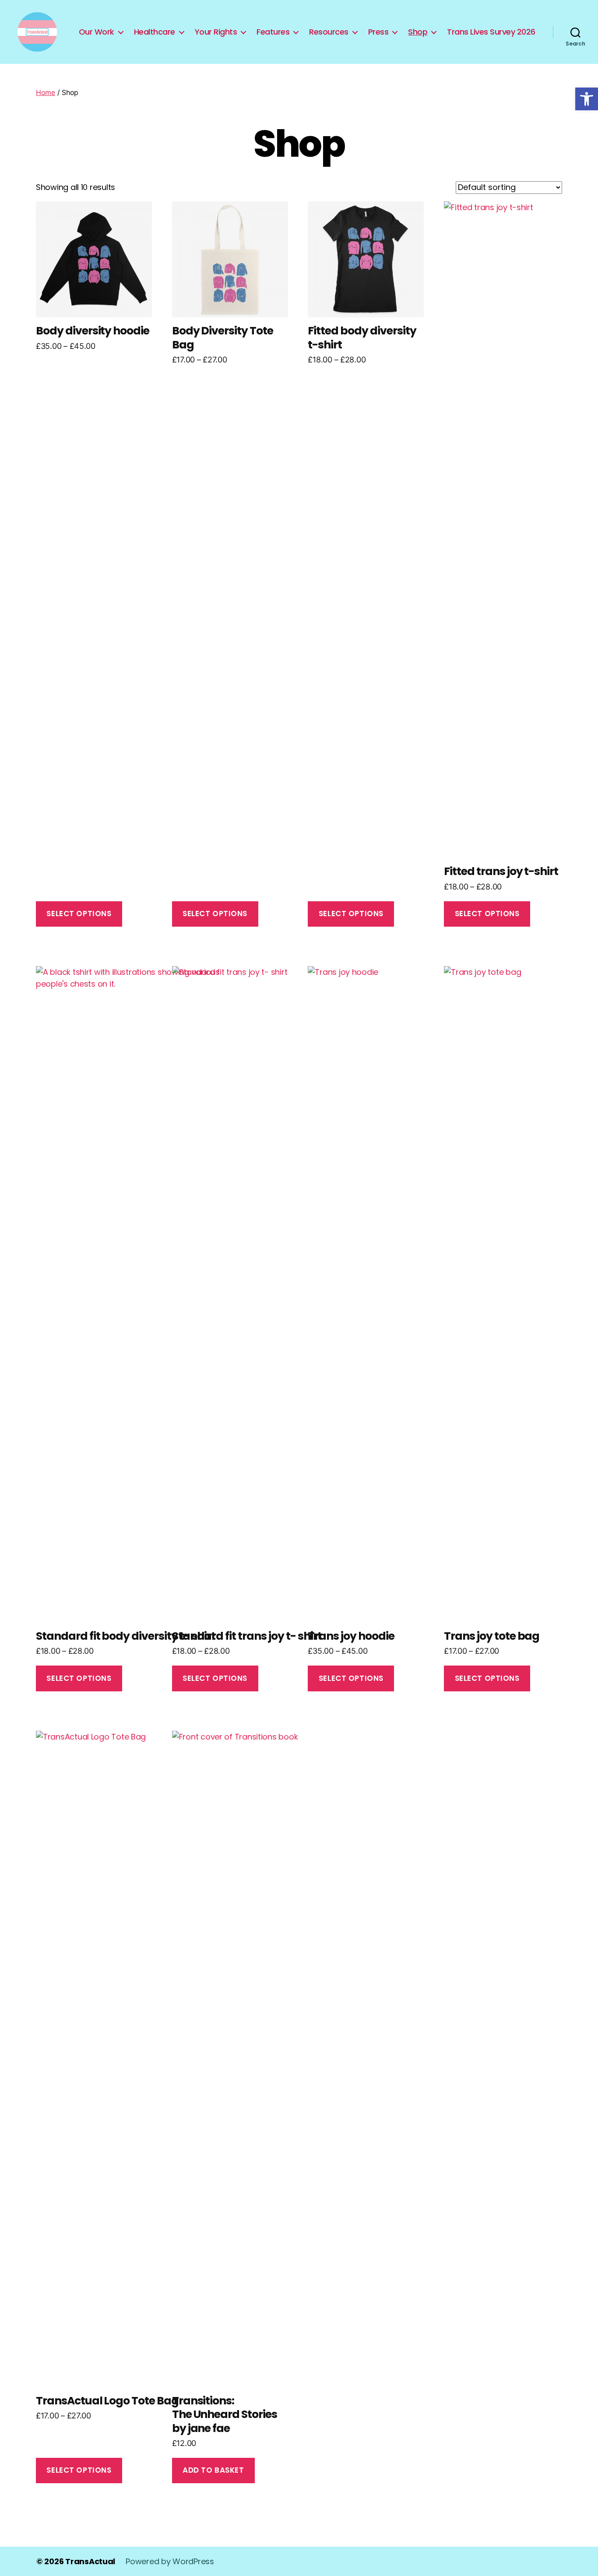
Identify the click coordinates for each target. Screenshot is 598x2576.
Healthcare (155, 32)
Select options (79, 914)
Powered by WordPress (170, 2561)
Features (273, 32)
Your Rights (216, 32)
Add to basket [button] (213, 2470)
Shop (418, 32)
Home (46, 92)
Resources (329, 32)
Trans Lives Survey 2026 (491, 32)
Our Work (97, 32)
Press (378, 32)
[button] (587, 99)
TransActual (90, 2561)
